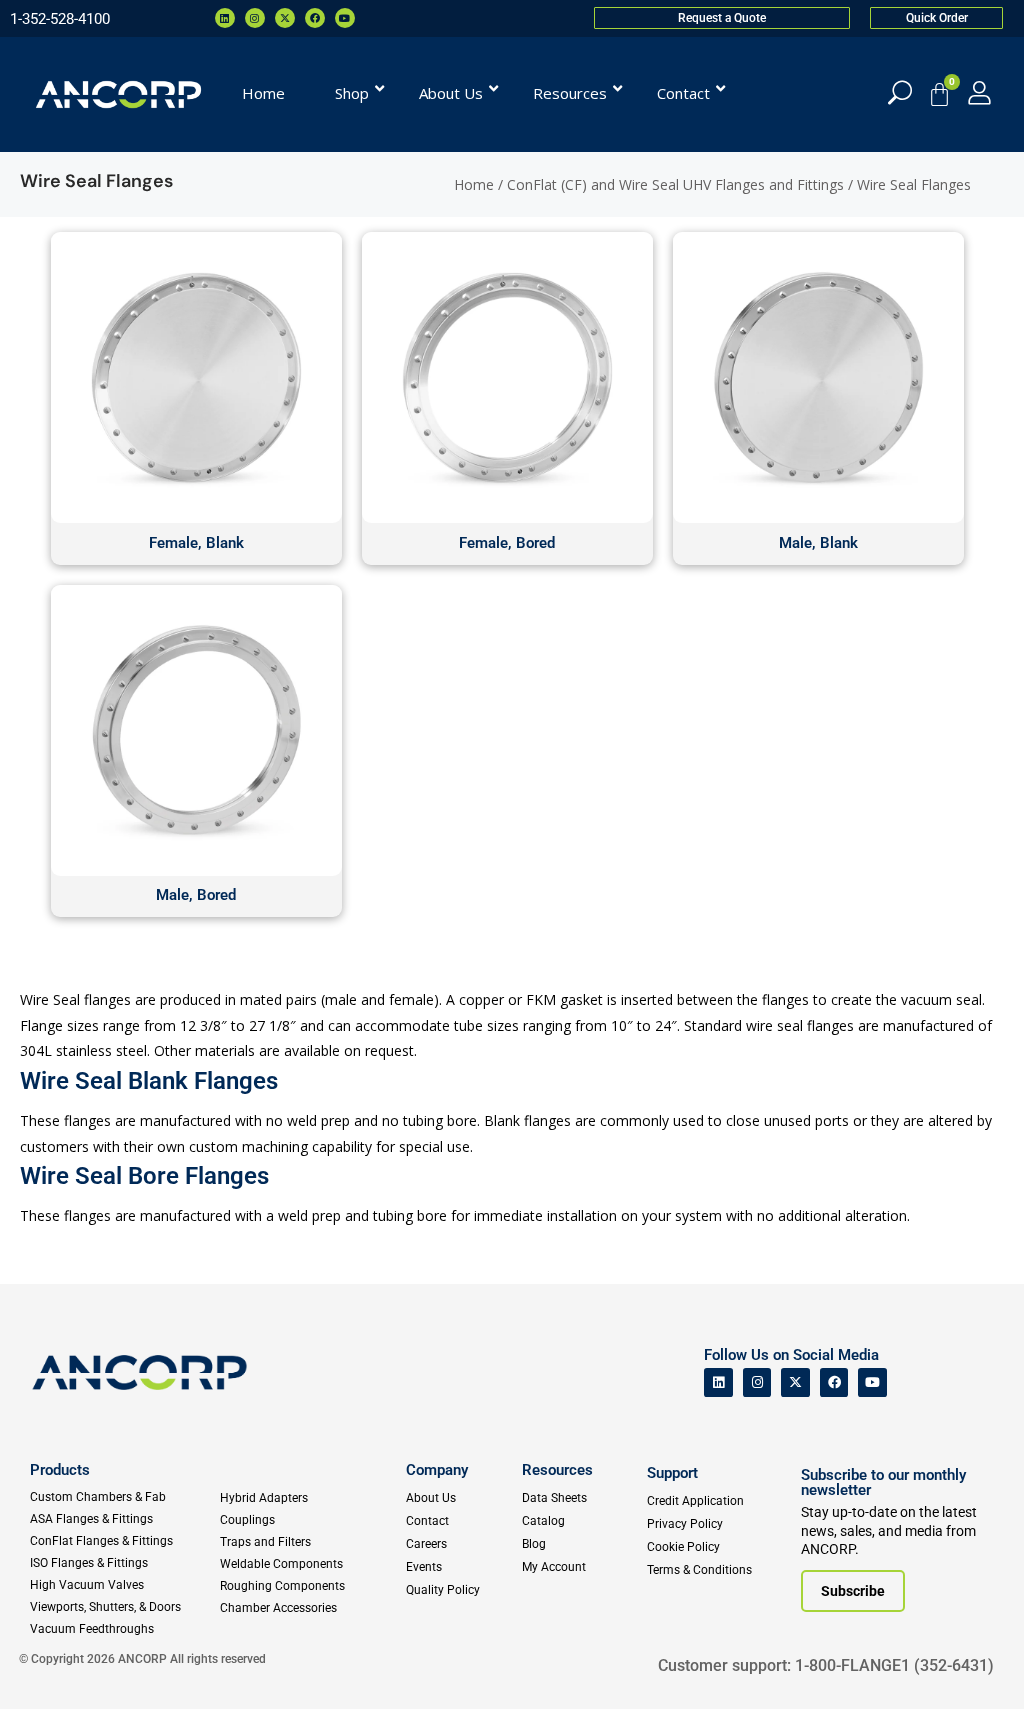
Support (672, 1473)
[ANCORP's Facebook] (834, 1382)
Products (60, 1470)
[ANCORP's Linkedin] (718, 1382)
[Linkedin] (225, 18)
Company (437, 1470)
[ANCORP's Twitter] (795, 1382)
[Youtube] (345, 18)
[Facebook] (315, 18)
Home (474, 184)
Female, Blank (196, 543)
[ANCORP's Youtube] (872, 1382)
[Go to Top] (50, 1664)
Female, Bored (507, 543)
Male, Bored (196, 895)
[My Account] (979, 92)
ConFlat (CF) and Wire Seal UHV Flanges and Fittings (675, 184)
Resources (557, 1470)
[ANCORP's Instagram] (757, 1382)
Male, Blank (818, 543)
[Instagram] (255, 18)
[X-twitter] (285, 18)
